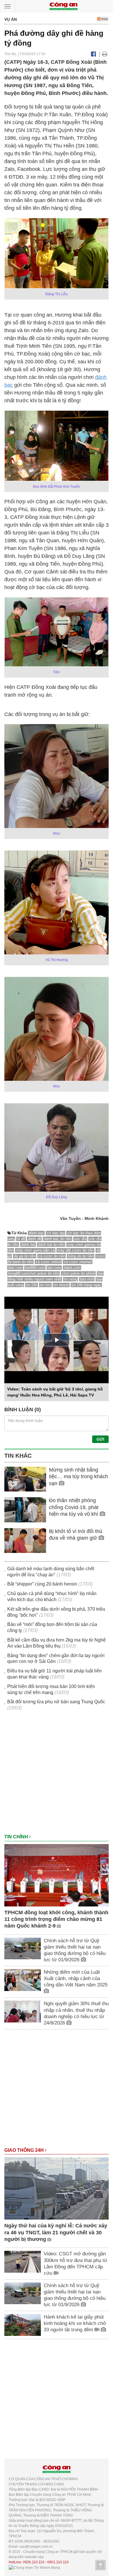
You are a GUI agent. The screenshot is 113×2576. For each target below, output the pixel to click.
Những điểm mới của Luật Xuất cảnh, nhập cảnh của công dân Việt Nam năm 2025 (76, 1978)
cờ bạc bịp (56, 1233)
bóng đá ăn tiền (81, 1256)
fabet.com (72, 1268)
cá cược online (48, 1262)
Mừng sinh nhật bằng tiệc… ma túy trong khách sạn (79, 1477)
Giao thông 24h (25, 2150)
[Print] (105, 54)
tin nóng (71, 1279)
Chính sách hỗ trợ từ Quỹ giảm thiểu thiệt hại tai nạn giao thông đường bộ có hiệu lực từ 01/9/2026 (75, 1950)
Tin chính (17, 1837)
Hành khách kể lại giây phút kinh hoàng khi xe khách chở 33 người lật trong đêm (75, 2323)
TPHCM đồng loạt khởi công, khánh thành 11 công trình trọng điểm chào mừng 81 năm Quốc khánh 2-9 (56, 1919)
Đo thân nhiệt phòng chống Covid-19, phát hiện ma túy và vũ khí (74, 1507)
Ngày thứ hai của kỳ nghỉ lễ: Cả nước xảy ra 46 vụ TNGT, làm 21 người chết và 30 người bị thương (56, 2232)
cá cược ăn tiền (52, 1256)
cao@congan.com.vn (36, 2547)
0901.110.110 (58, 2562)
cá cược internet (78, 1262)
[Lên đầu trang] (101, 2565)
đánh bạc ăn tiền (58, 1239)
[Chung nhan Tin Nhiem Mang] (34, 2567)
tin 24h (32, 1285)
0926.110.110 (34, 2562)
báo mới (87, 1279)
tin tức (45, 1285)
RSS (104, 19)
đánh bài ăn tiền (51, 1245)
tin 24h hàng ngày (86, 1285)
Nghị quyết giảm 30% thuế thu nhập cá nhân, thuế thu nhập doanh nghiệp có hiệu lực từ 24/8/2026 (76, 2013)
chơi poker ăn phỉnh (78, 1273)
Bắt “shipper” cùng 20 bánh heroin (42, 1584)
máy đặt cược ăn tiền (76, 1250)
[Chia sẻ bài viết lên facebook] (93, 54)
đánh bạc (36, 1233)
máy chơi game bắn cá (35, 1250)
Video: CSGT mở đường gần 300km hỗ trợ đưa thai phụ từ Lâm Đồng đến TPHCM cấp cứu (75, 2263)
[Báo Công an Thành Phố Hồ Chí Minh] (63, 6)
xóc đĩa (80, 1239)
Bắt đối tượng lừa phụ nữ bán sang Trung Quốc (56, 1702)
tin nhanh (61, 1285)
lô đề (21, 1239)
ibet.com (15, 1268)
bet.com (54, 1268)
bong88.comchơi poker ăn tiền (34, 1273)
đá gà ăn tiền (25, 1256)
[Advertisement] (57, 1775)
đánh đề (34, 1239)
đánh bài (28, 1245)
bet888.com (35, 1268)
